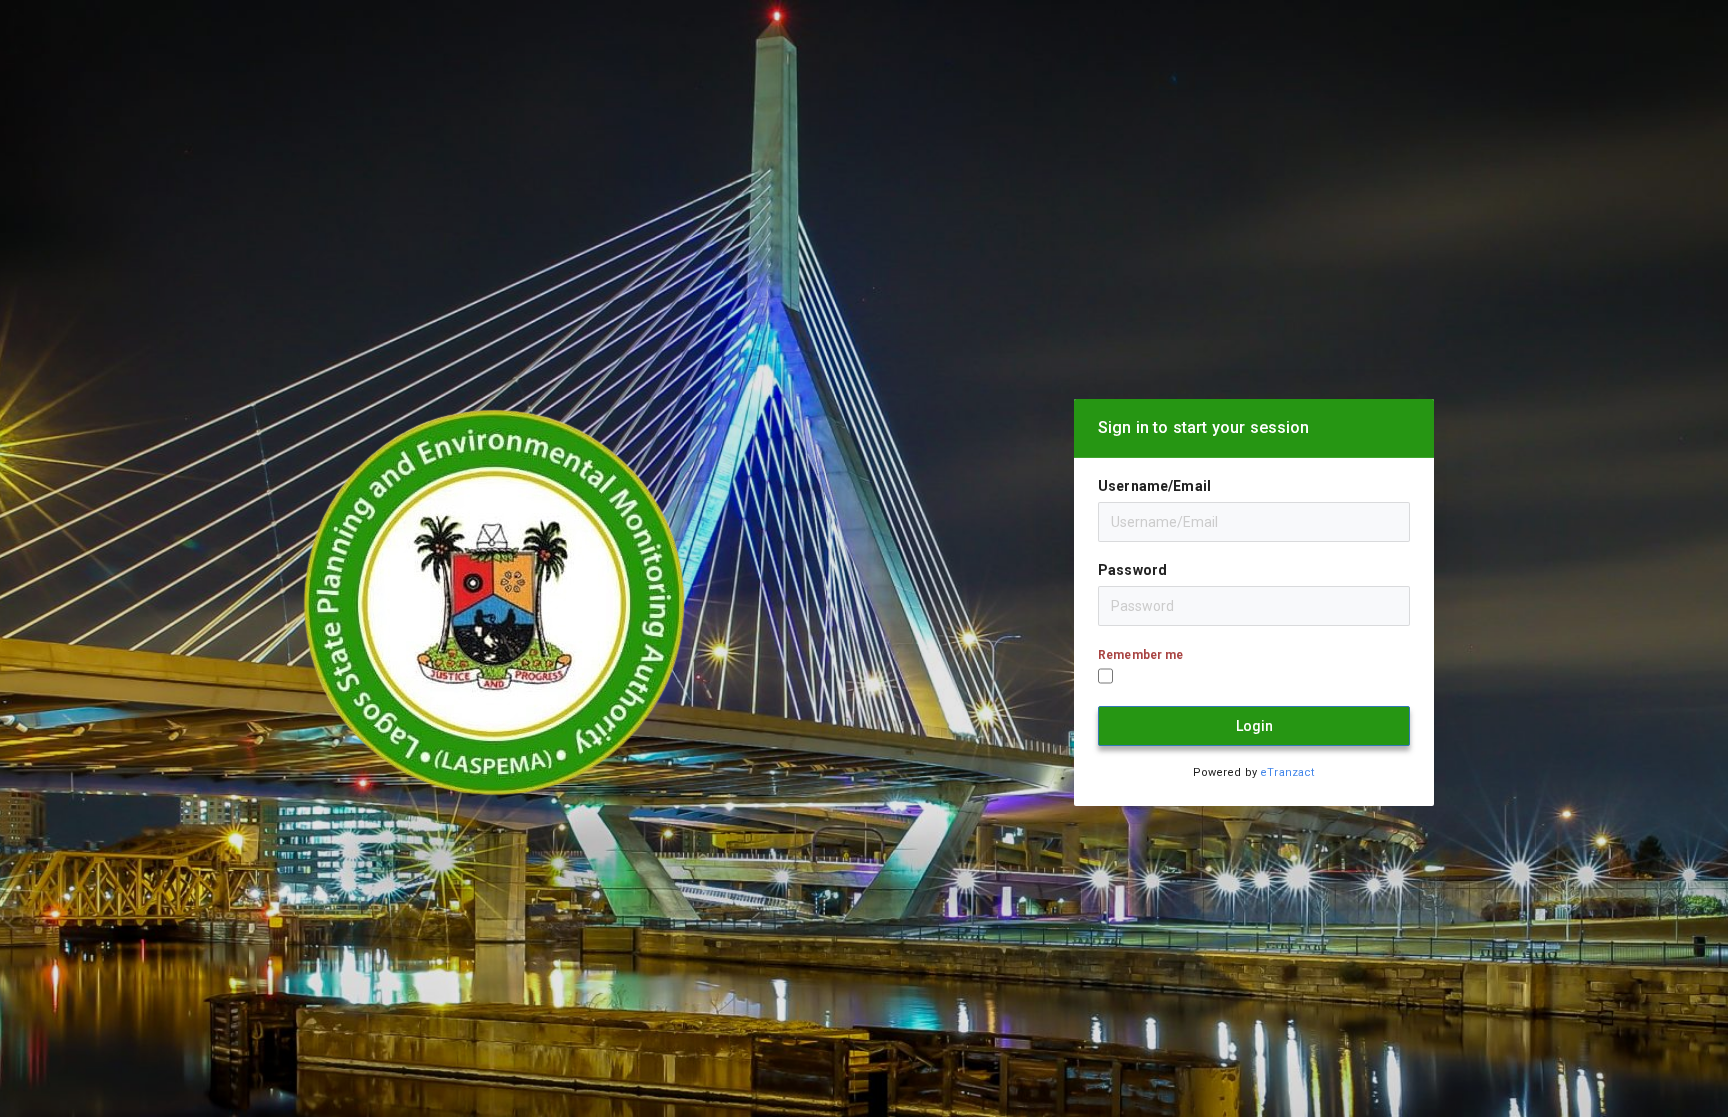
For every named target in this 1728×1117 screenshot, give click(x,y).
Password (1132, 570)
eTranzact (1287, 772)
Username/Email (1154, 486)
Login (1254, 726)
